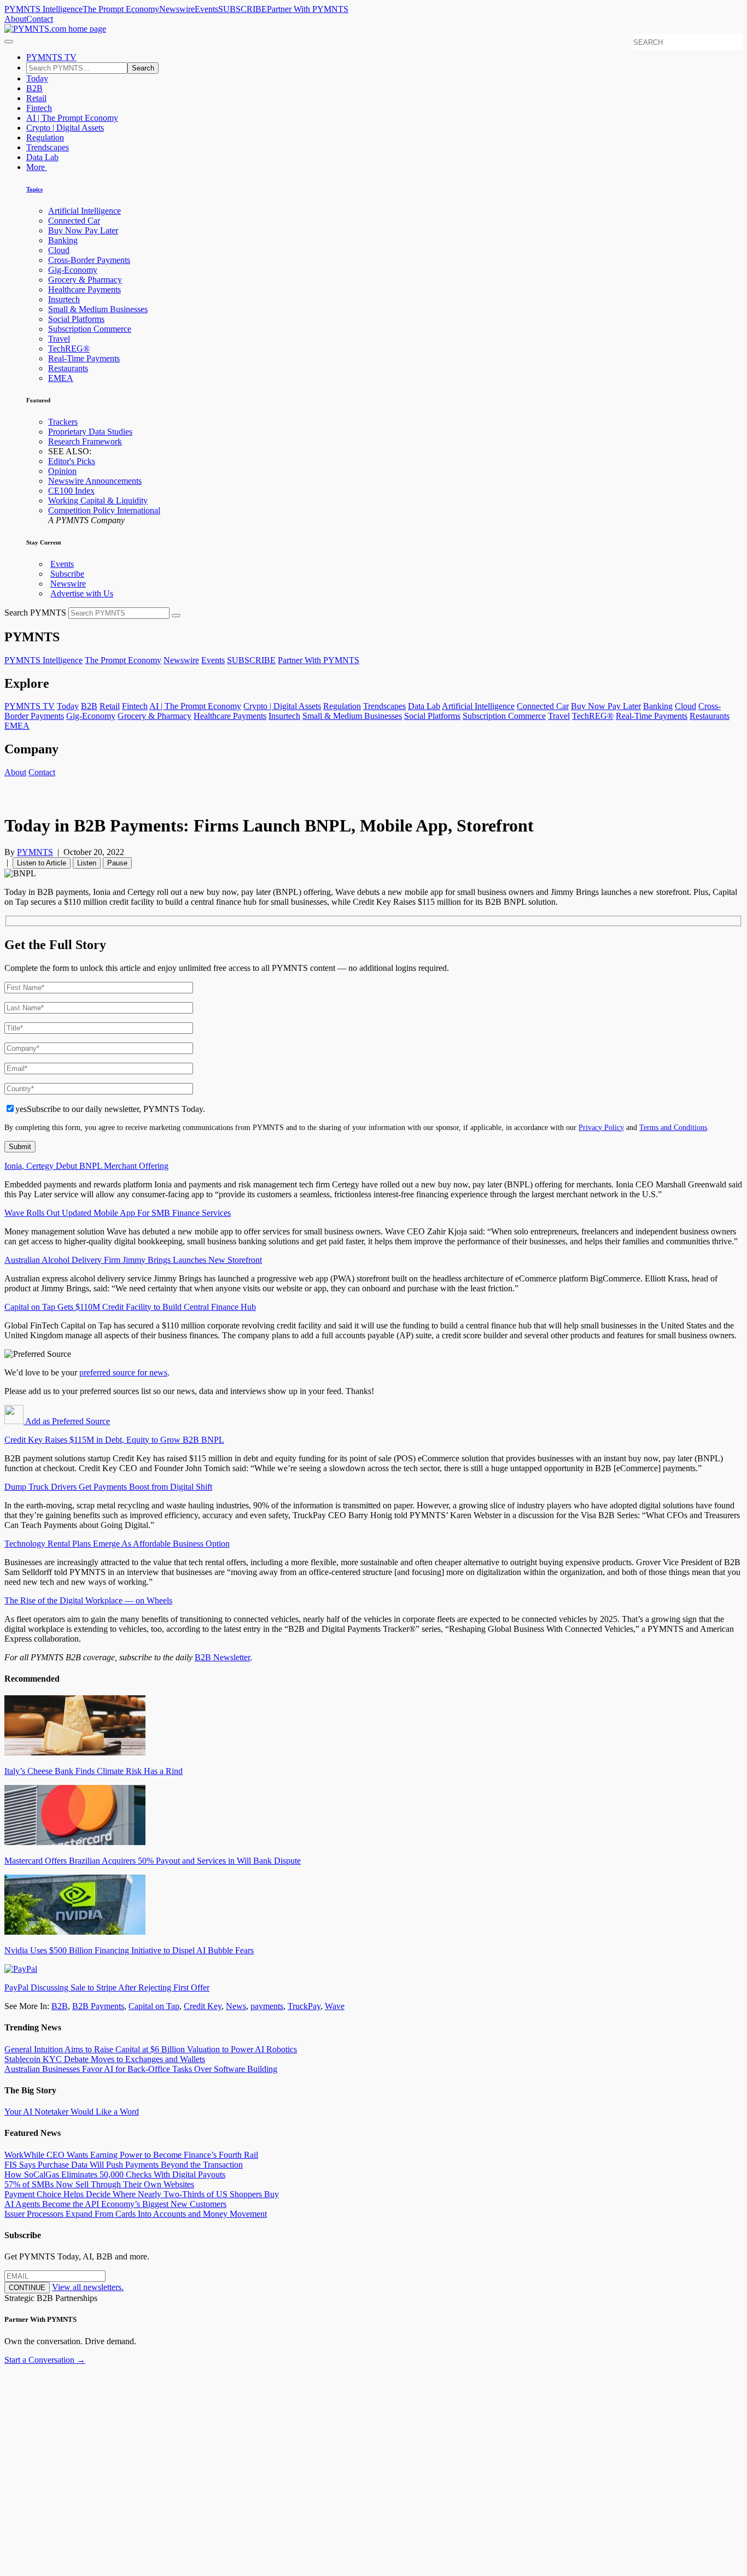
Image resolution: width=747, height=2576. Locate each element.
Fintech (39, 108)
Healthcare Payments (84, 289)
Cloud (59, 250)
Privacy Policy (601, 1127)
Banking (63, 240)
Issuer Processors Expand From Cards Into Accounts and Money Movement (136, 2214)
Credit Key (203, 2006)
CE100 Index (71, 491)
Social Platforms (76, 319)
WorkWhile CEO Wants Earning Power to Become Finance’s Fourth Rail (131, 2155)
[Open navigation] (9, 42)
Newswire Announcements (95, 481)
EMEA (61, 378)
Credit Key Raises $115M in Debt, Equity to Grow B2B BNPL (114, 1440)
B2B (34, 88)
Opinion (62, 471)
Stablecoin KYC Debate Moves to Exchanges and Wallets (105, 2059)
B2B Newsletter (223, 1657)
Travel (59, 339)
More (37, 167)
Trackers (63, 422)
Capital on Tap (154, 2006)
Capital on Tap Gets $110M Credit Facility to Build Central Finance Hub (130, 1307)
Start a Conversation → (45, 2360)
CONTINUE (27, 2288)
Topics (34, 189)
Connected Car (74, 221)
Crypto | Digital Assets (65, 128)
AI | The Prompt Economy (72, 118)
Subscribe (67, 574)
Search (143, 68)
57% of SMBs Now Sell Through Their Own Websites (99, 2184)
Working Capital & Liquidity (98, 500)
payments (267, 2006)
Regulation (45, 137)
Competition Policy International (104, 510)
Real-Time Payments (84, 358)
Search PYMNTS (35, 613)
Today (37, 78)
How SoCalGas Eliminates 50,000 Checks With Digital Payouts (115, 2174)
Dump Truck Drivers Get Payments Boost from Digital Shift (108, 1487)
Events (206, 9)
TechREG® (69, 349)
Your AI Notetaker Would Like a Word (72, 2112)
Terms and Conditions (673, 1127)
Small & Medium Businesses (98, 309)
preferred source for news (123, 1372)
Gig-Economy (73, 270)
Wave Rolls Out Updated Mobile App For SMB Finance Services (118, 1213)
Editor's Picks (72, 461)
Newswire (177, 9)
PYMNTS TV (51, 57)
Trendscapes (48, 147)
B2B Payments (98, 2006)
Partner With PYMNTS (308, 9)
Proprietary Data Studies (90, 432)
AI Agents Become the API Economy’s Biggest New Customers (115, 2204)
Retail (36, 98)
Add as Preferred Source (67, 1421)
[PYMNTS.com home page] (55, 29)
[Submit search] (176, 616)
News (236, 2006)
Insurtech (64, 299)
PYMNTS (35, 852)
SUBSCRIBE (243, 9)
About (15, 19)
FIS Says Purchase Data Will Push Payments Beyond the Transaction (124, 2165)
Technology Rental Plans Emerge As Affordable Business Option (117, 1544)
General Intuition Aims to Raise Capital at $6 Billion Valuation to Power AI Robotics (151, 2049)
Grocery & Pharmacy (85, 280)
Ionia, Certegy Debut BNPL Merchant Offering (86, 1166)
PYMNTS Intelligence (43, 9)
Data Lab (42, 157)
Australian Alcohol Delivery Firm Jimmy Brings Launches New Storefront (133, 1260)
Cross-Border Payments (89, 260)
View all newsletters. (88, 2287)
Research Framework (85, 441)
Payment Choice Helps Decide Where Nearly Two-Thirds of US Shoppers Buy (142, 2194)
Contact (40, 19)
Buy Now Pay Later (83, 230)
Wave (335, 2006)
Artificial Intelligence (84, 211)
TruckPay (304, 2006)
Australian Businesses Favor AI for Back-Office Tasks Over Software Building (141, 2069)
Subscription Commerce (90, 329)
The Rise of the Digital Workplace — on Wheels (88, 1600)
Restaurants (68, 368)
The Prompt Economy (121, 9)
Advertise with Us (82, 593)
